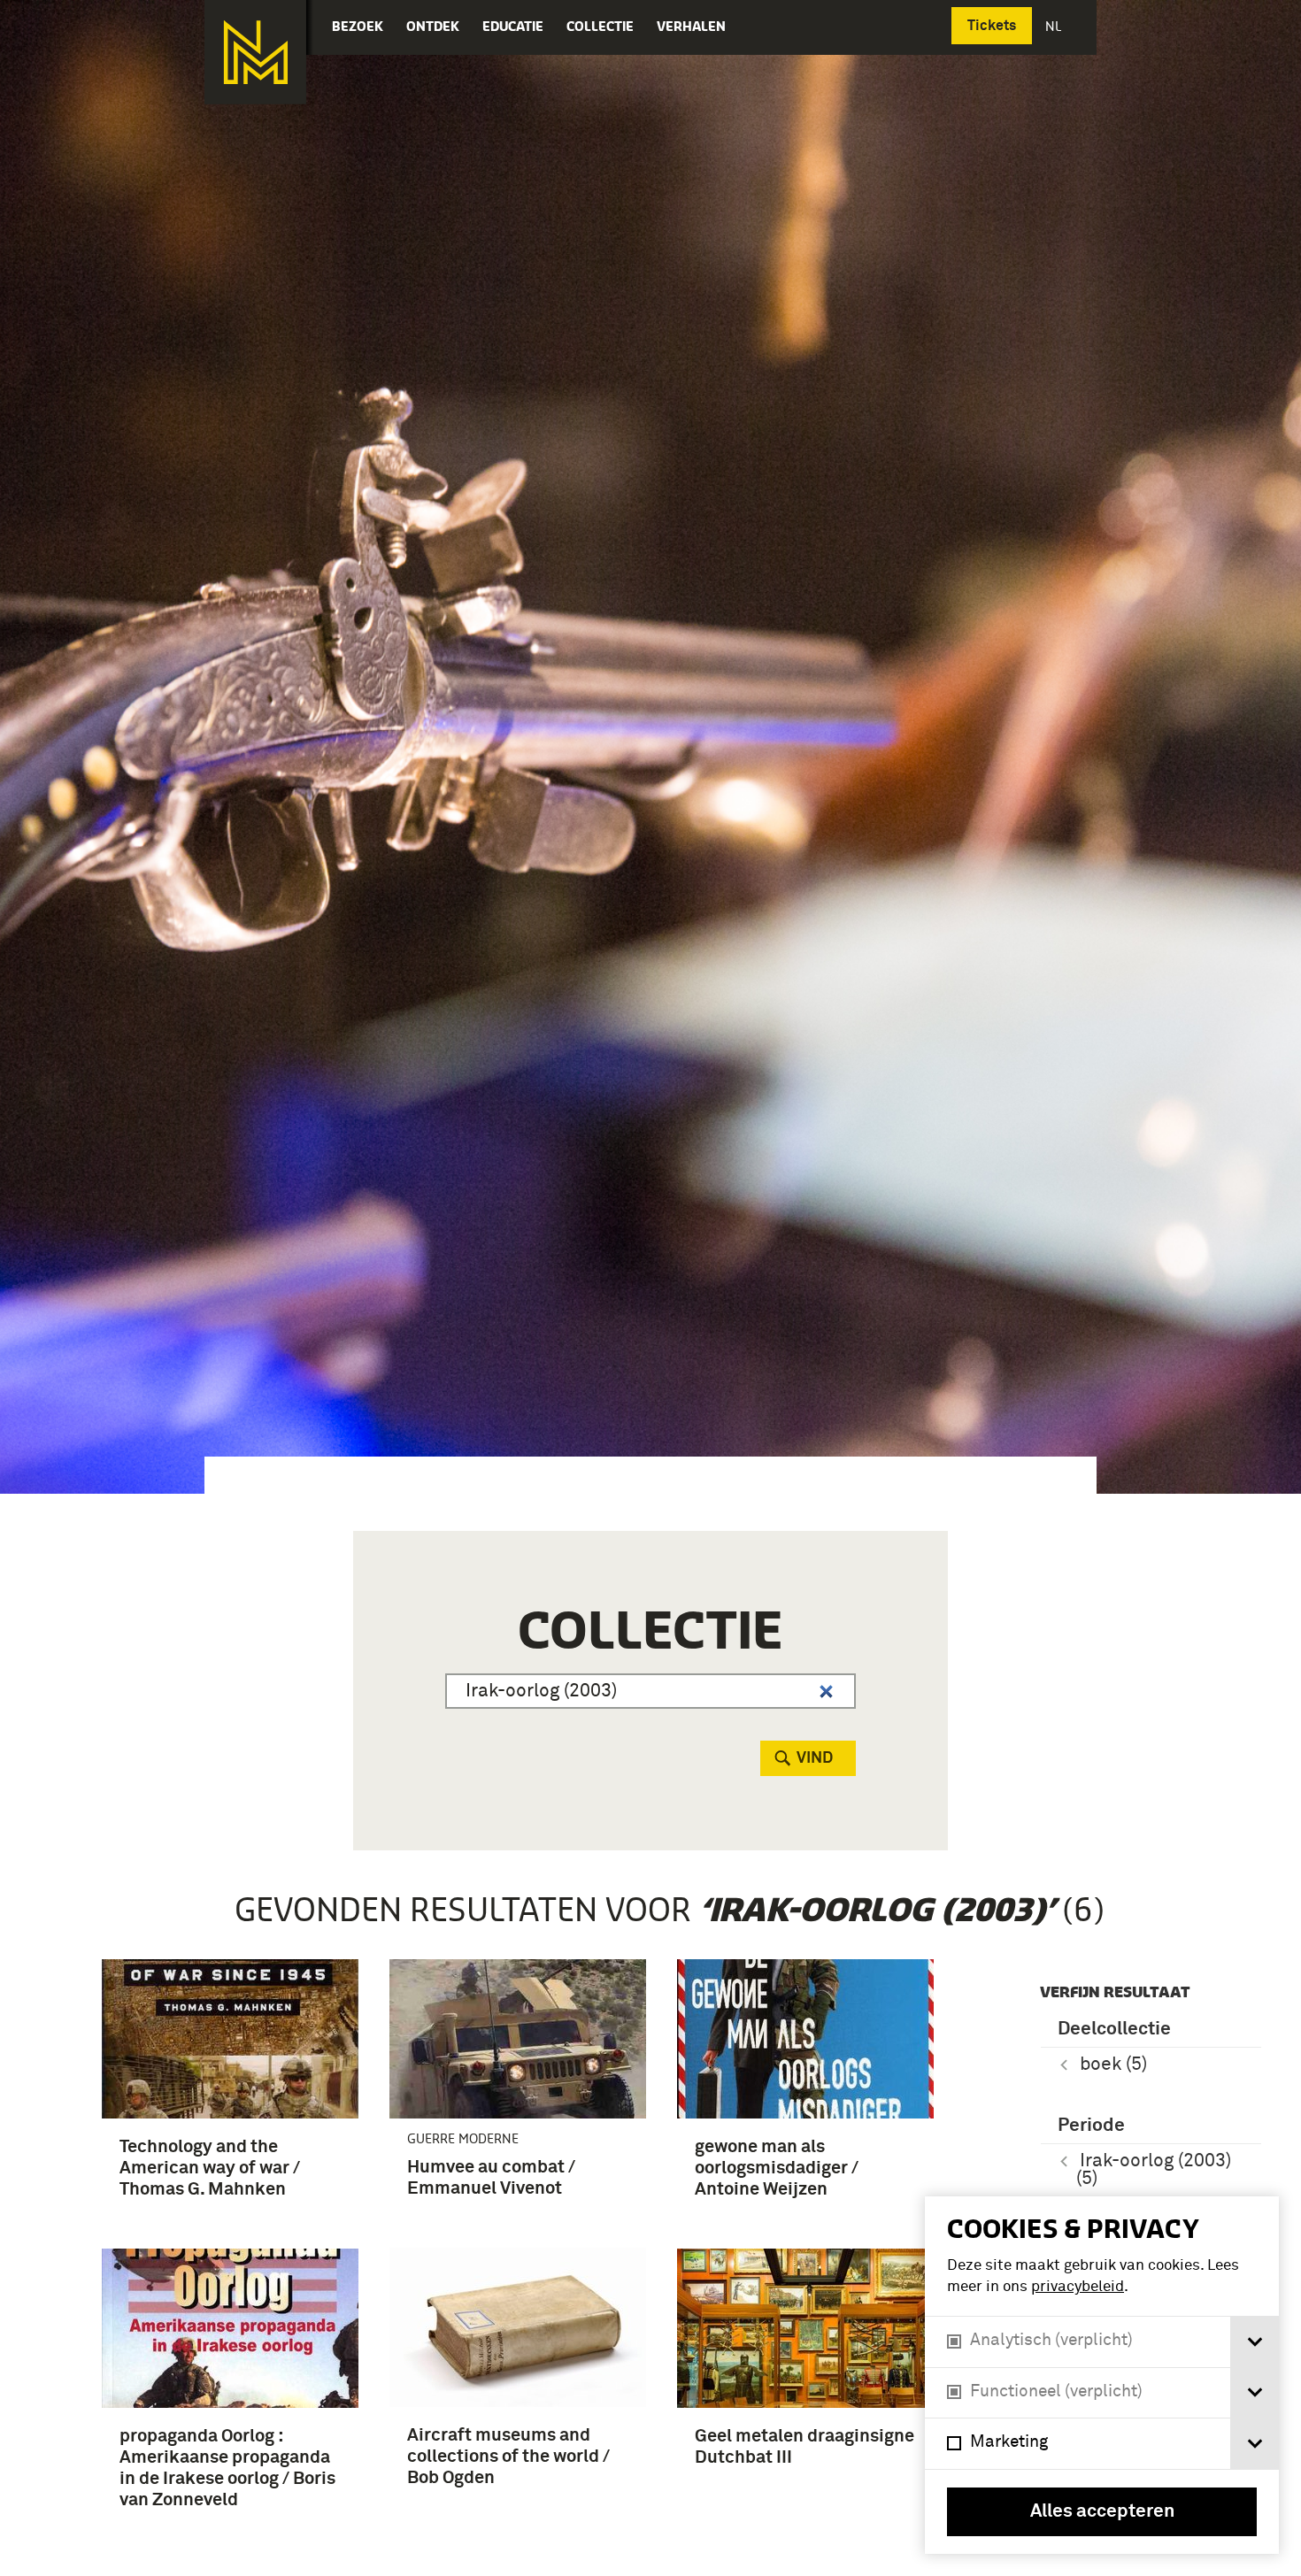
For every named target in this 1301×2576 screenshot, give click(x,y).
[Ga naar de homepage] (255, 52)
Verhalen (691, 26)
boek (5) (1113, 2065)
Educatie (513, 26)
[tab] (1255, 2342)
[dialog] (1102, 2375)
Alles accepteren (1102, 2512)
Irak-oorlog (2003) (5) (1154, 2170)
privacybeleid (1078, 2287)
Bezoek (358, 26)
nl (1055, 26)
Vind (815, 1758)
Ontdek (433, 26)
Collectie (600, 26)
